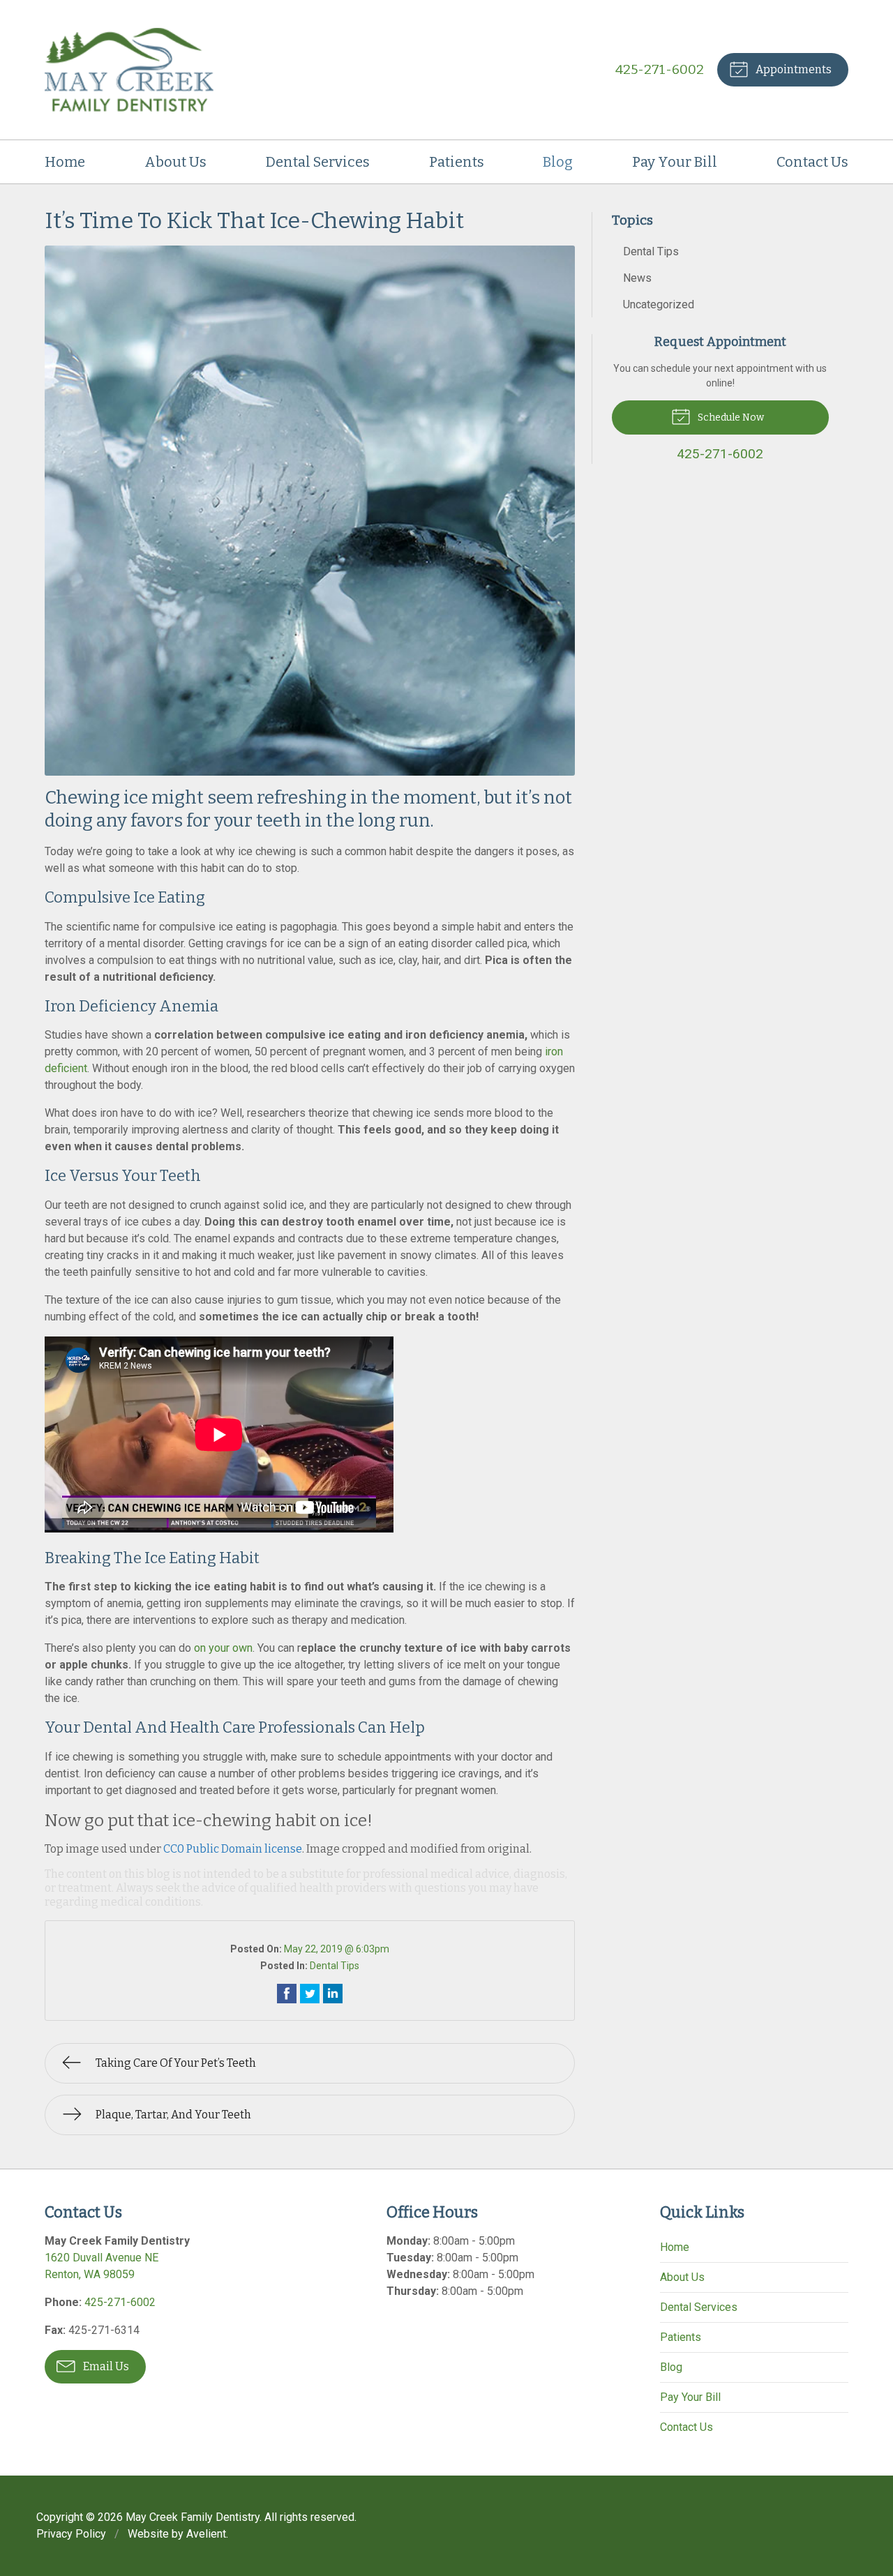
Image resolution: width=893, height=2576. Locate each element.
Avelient (206, 2534)
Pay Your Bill (675, 162)
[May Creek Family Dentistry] (129, 70)
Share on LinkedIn (333, 1994)
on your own (223, 1648)
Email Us (105, 2366)
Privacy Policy (71, 2534)
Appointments (793, 69)
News (637, 278)
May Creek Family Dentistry (193, 2517)
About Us (175, 162)
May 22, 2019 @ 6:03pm (337, 1949)
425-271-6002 (660, 69)
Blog (558, 162)
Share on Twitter (310, 1994)
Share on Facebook (287, 1994)
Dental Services (318, 162)
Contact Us (812, 162)
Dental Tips (335, 1966)
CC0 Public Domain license (233, 1849)
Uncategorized (659, 304)
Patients (457, 162)
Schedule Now (730, 417)
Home (65, 162)
